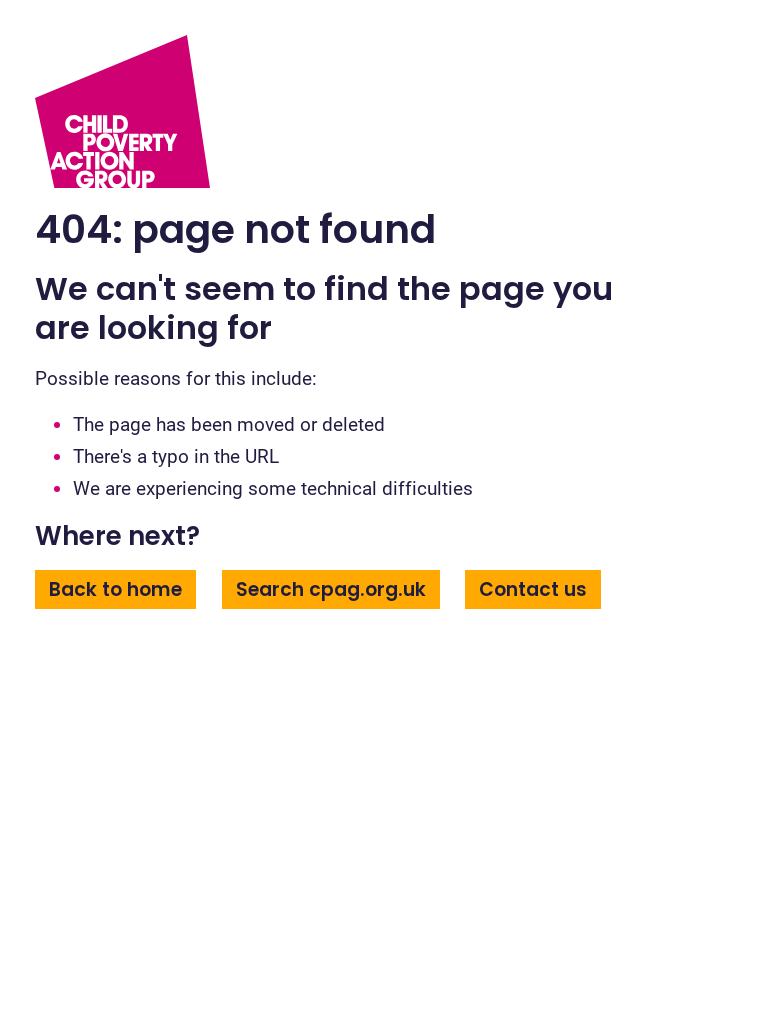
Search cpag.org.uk (331, 589)
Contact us (533, 589)
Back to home (115, 589)
